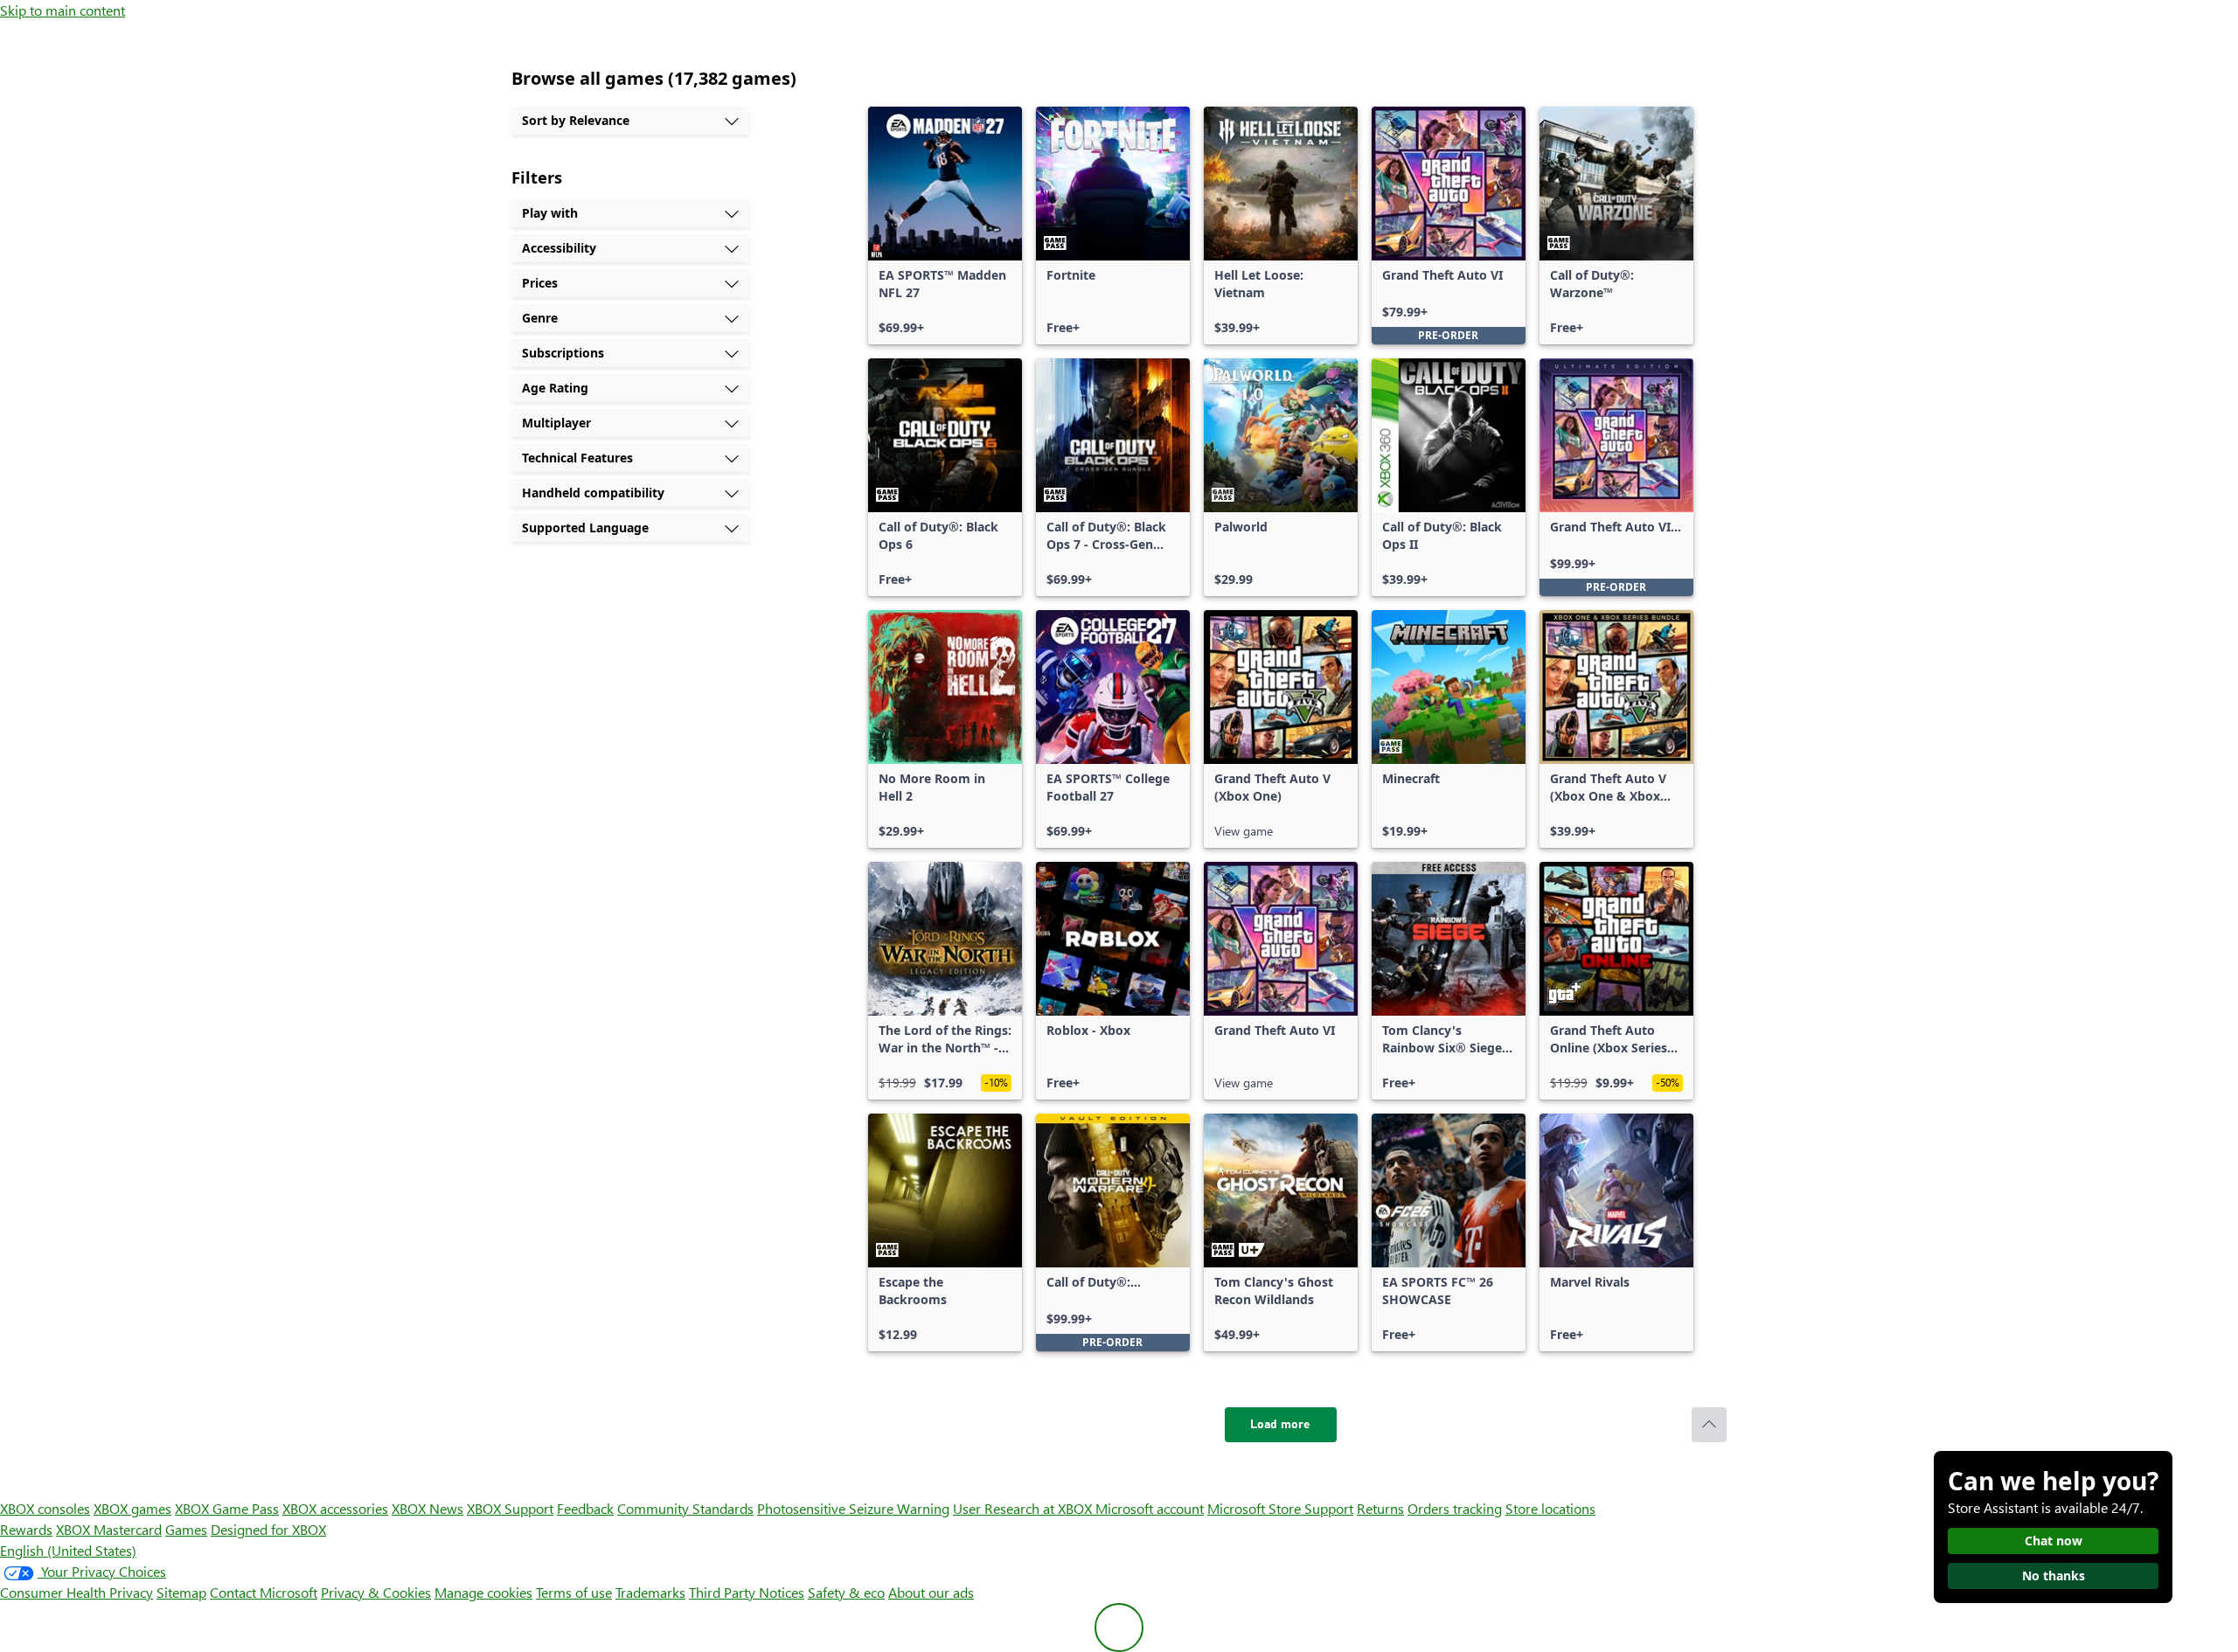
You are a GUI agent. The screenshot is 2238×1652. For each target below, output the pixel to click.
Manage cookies (483, 1592)
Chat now (2054, 1541)
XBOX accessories (335, 1508)
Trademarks (650, 1592)
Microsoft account (1150, 1508)
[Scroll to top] (1709, 1425)
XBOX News (427, 1508)
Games (186, 1529)
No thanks (2054, 1576)
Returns (1380, 1508)
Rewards (26, 1529)
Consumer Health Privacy (76, 1592)
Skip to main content (63, 10)
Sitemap (181, 1592)
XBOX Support (510, 1508)
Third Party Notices (747, 1592)
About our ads (931, 1592)
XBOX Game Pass (227, 1508)
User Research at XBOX (1024, 1508)
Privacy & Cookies (376, 1592)
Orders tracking (1455, 1508)
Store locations (1550, 1508)
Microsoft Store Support (1280, 1508)
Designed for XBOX (268, 1529)
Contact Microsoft (264, 1592)
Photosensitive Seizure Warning (853, 1508)
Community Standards (685, 1508)
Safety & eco (846, 1592)
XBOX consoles (45, 1508)
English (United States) (68, 1550)
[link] (945, 226)
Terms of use (574, 1592)
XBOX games (132, 1508)
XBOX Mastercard (109, 1529)
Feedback (585, 1508)
